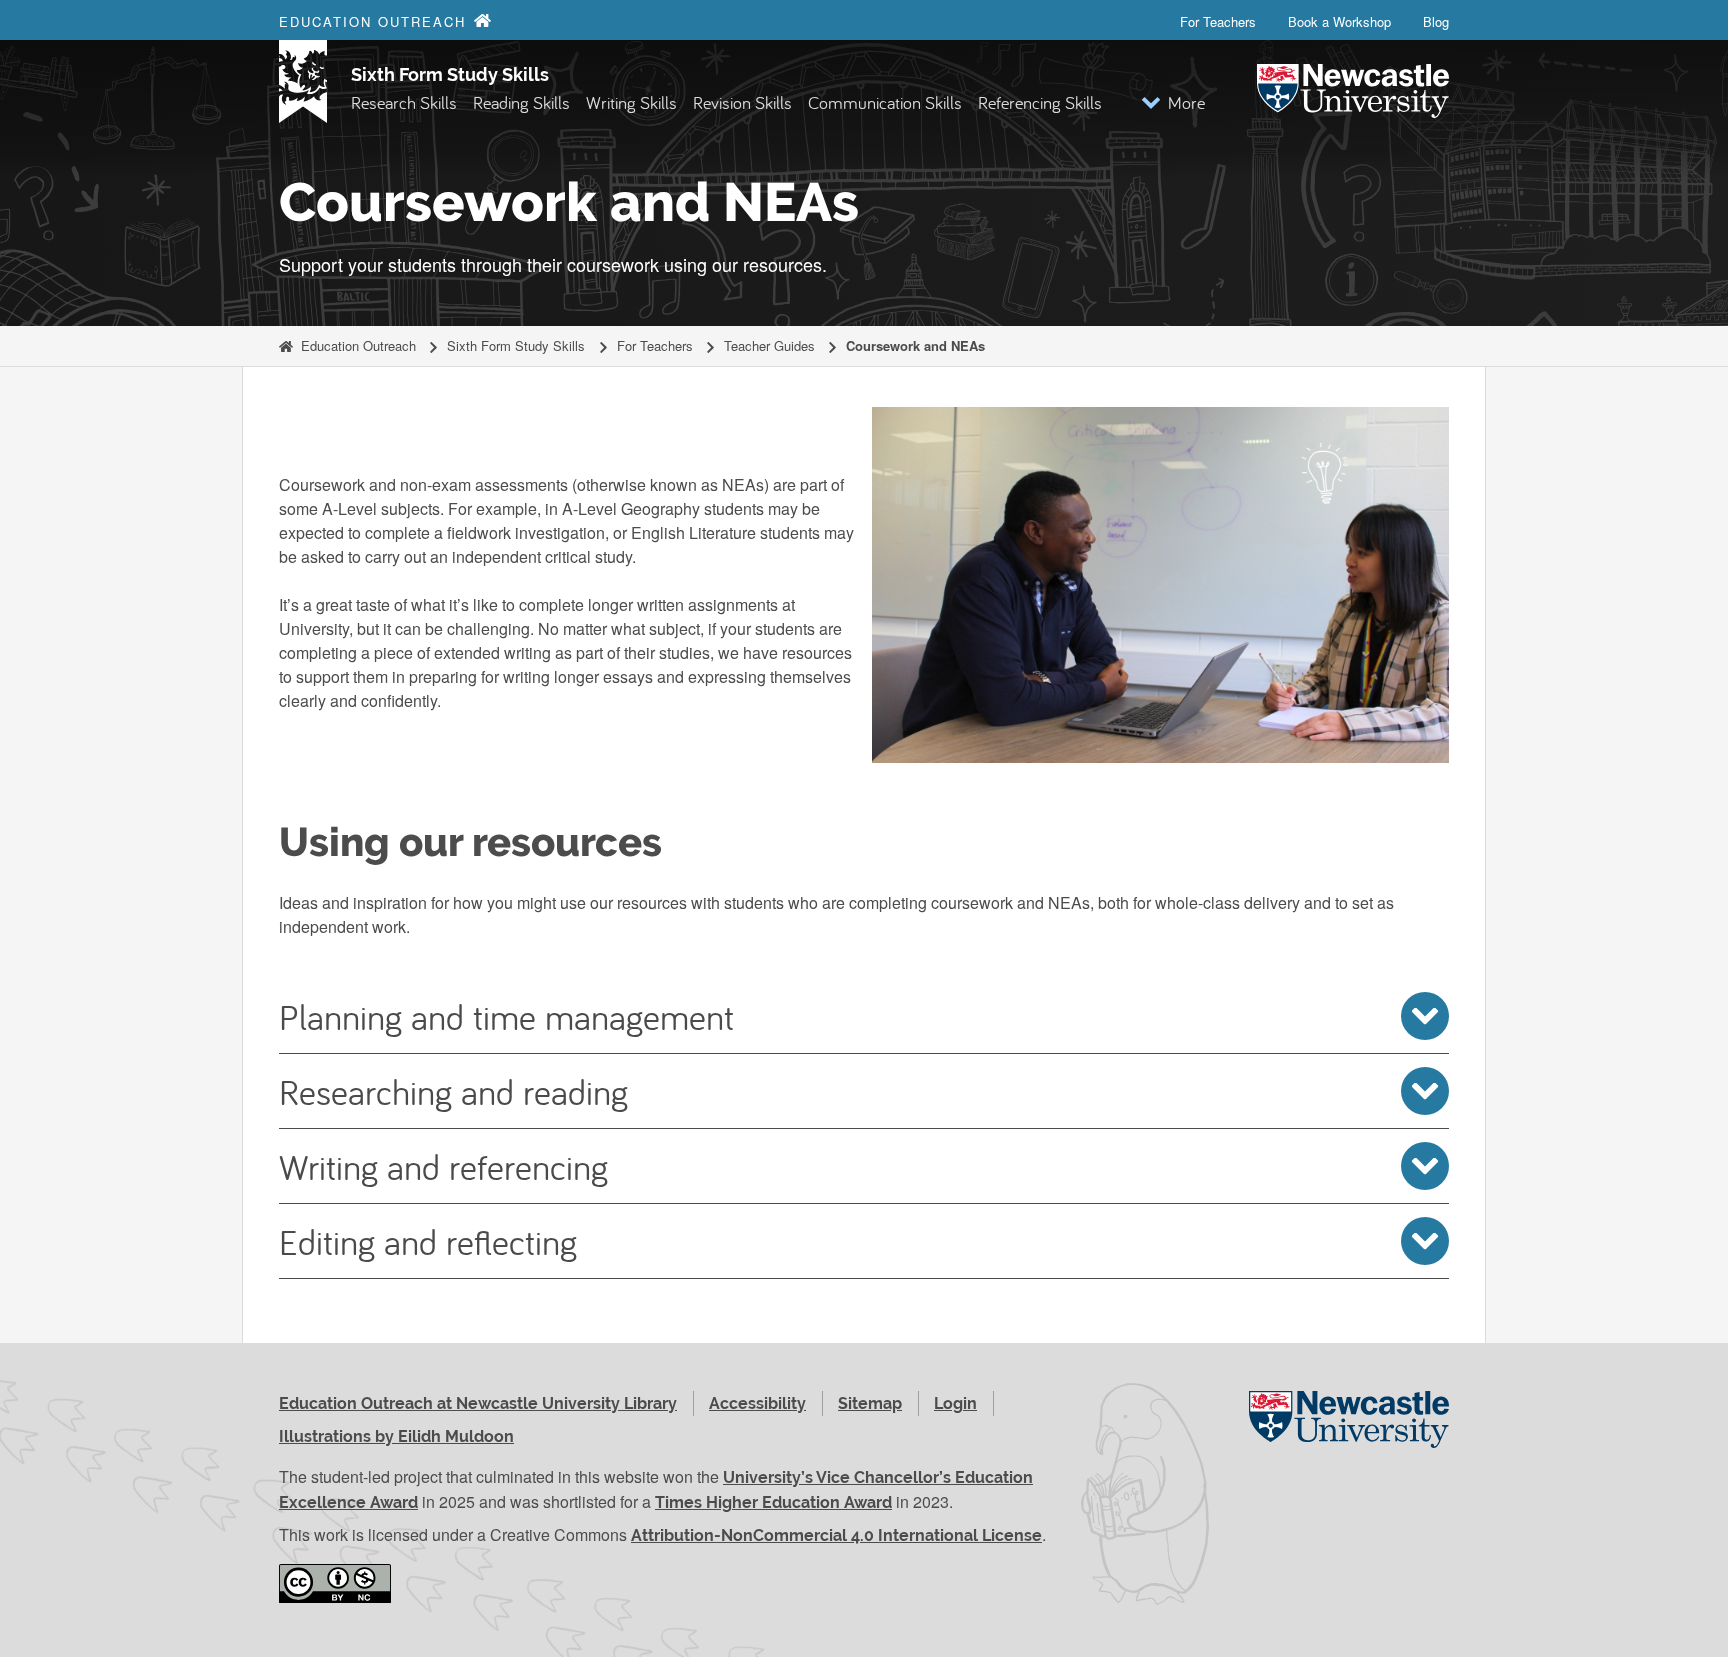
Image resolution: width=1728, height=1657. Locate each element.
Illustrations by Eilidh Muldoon (396, 1436)
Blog (1436, 21)
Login (955, 1403)
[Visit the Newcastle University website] (1349, 1441)
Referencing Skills (1040, 102)
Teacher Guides (769, 345)
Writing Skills (631, 102)
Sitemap (870, 1403)
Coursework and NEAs (915, 345)
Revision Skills (742, 102)
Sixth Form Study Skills (450, 74)
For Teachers (1218, 21)
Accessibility (757, 1403)
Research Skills (404, 102)
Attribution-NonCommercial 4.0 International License (836, 1535)
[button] (1173, 102)
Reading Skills (521, 102)
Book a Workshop (1339, 21)
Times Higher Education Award (773, 1502)
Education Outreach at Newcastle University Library (478, 1403)
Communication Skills (885, 102)
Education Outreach (358, 345)
